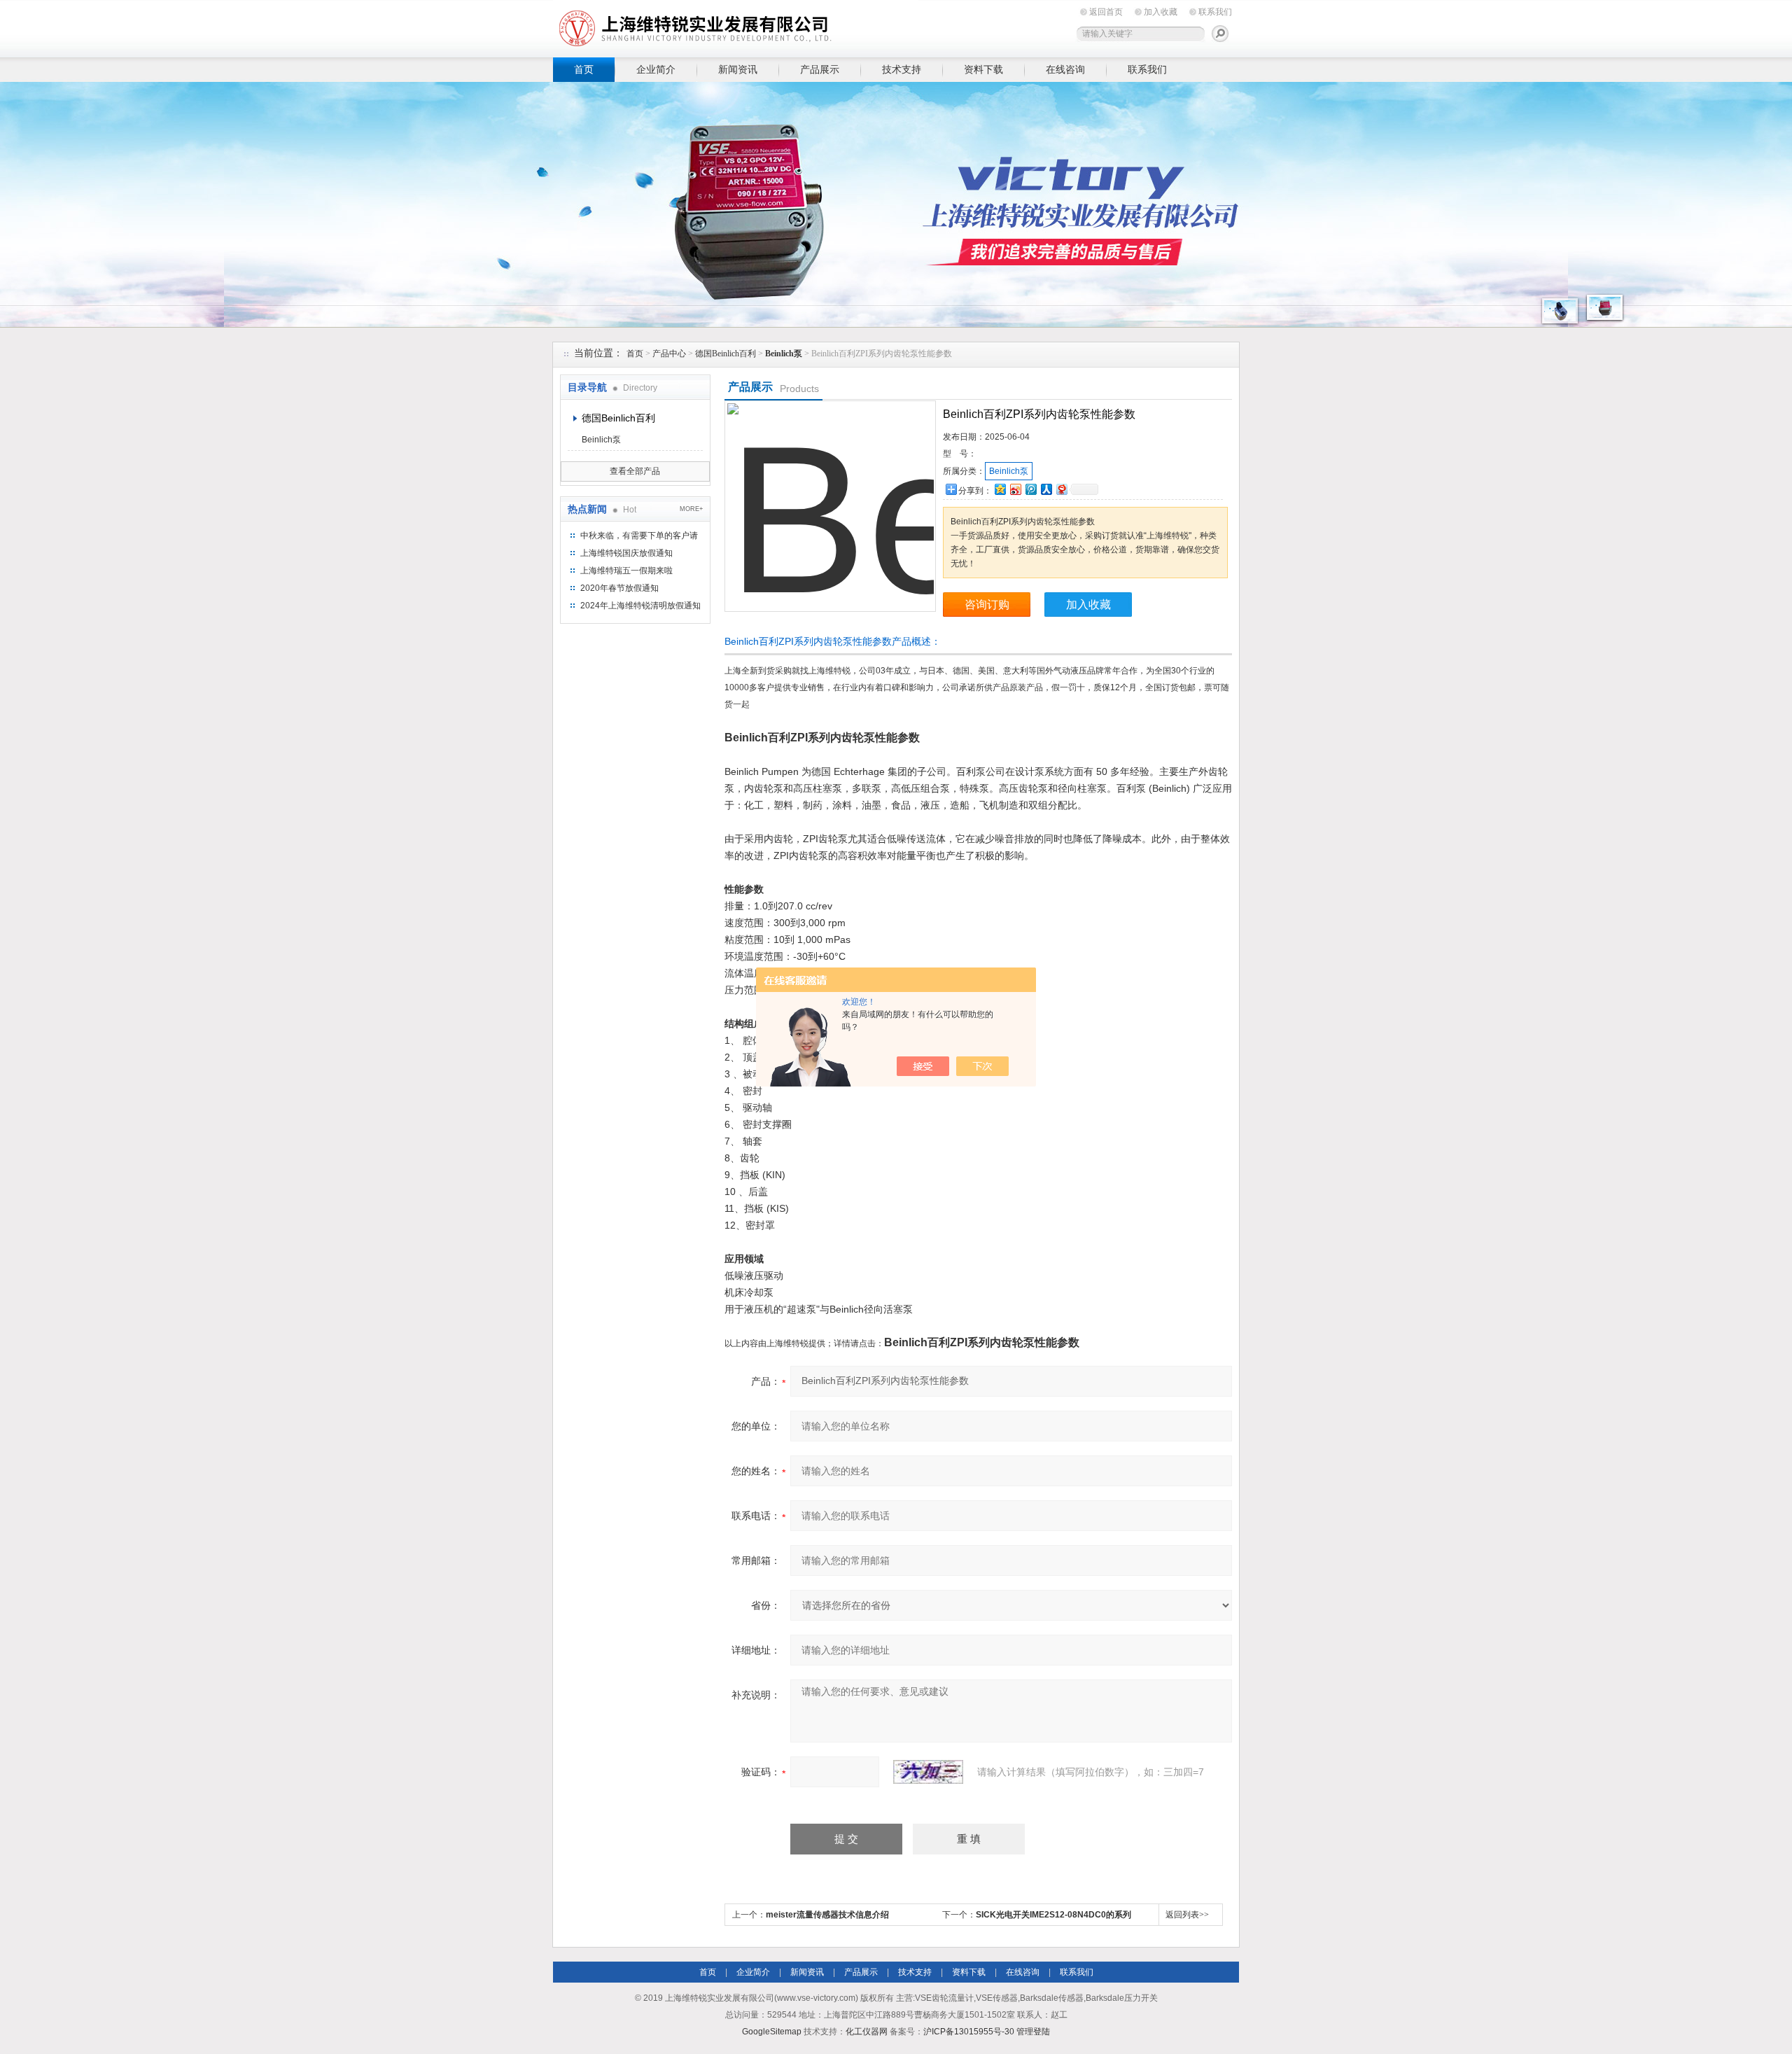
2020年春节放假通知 (619, 588)
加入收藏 (1161, 12)
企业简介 (656, 69)
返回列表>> (1187, 1915)
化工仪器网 (867, 2032)
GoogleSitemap (772, 2032)
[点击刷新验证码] (928, 1772)
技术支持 (902, 69)
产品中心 (669, 354)
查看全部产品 (635, 471)
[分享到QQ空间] (1000, 489)
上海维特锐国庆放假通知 (626, 553)
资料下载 (983, 69)
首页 (584, 69)
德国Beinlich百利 (726, 354)
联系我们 (1215, 12)
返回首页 (1106, 12)
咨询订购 (987, 605)
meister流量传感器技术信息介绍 (827, 1915)
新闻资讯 (738, 69)
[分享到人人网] (1046, 489)
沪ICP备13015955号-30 (969, 2032)
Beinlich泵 (601, 440)
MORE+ (691, 509)
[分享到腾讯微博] (1030, 489)
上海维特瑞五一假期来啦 (626, 571)
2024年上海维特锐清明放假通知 (640, 606)
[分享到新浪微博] (1015, 489)
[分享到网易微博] (1061, 489)
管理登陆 (1033, 2032)
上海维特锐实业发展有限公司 (770, 26)
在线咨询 (1065, 69)
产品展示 (820, 69)
